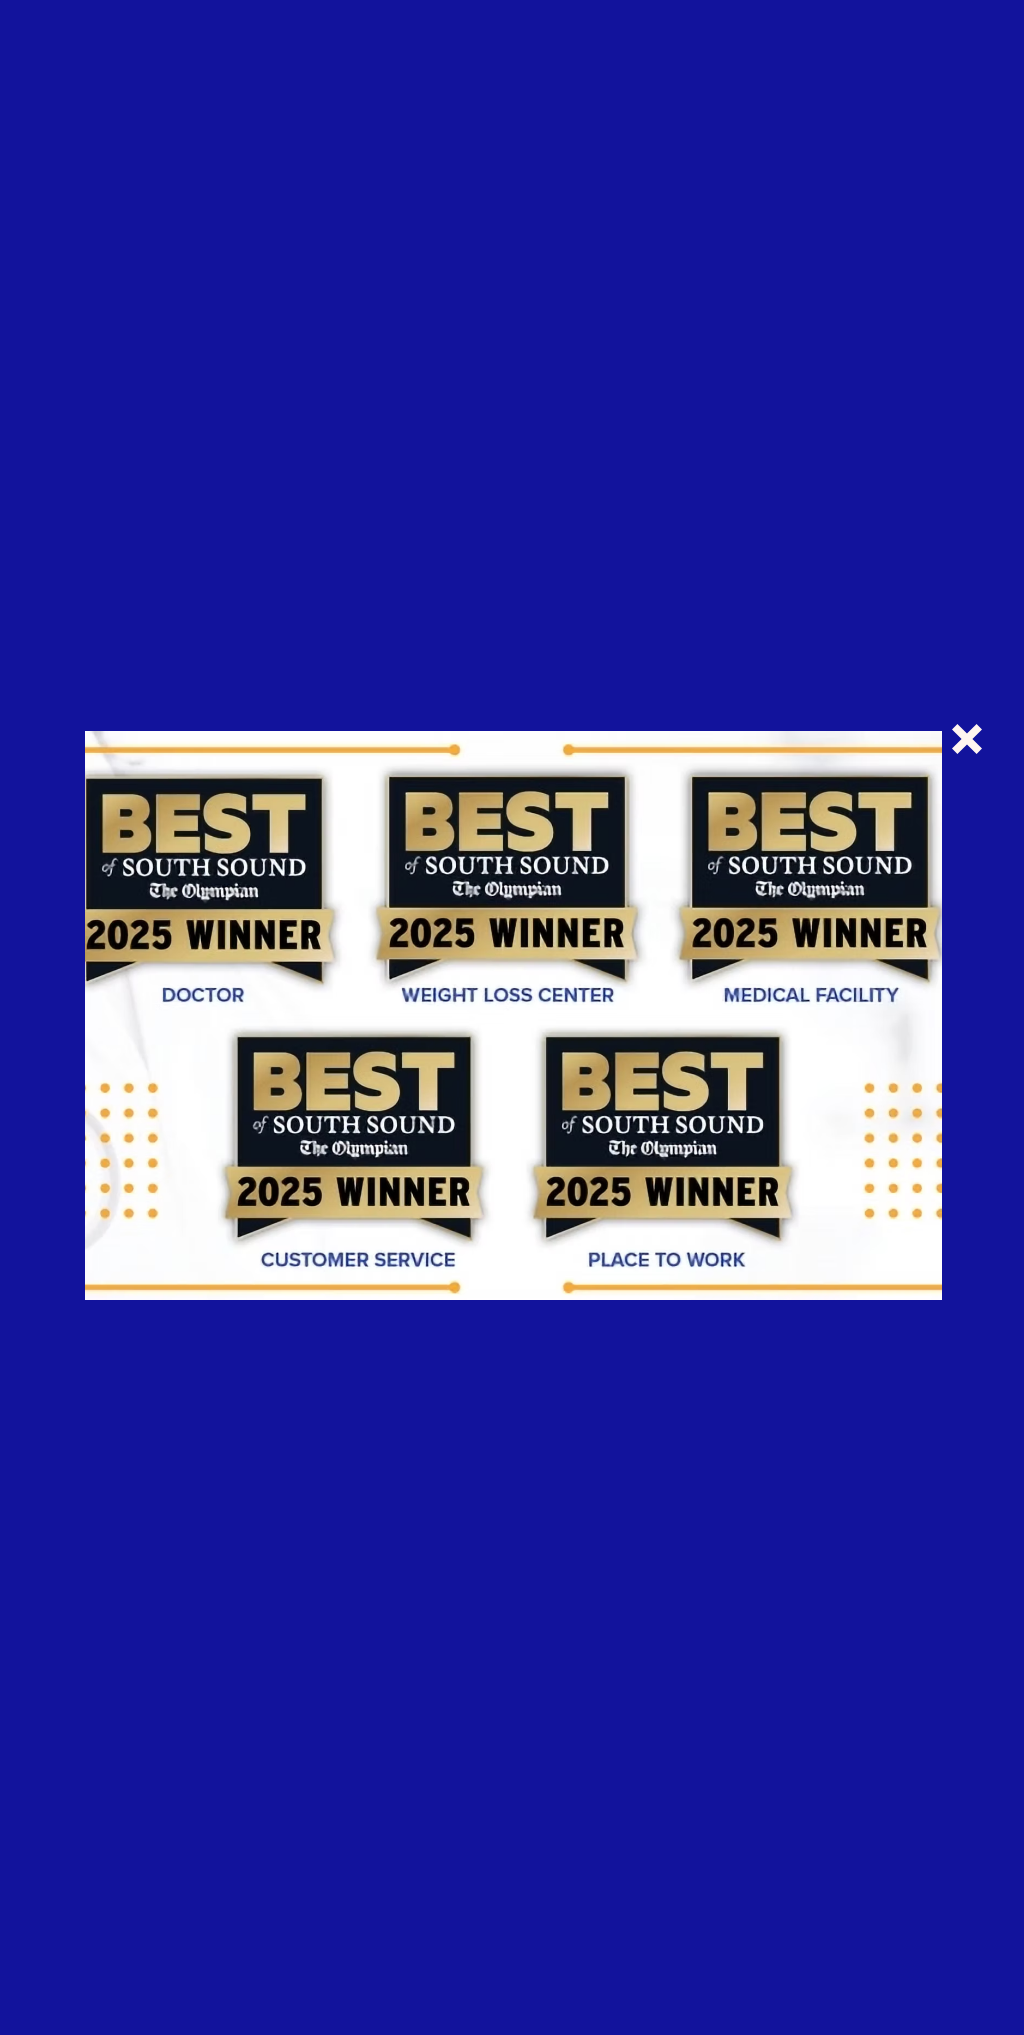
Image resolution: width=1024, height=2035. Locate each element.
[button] (967, 739)
